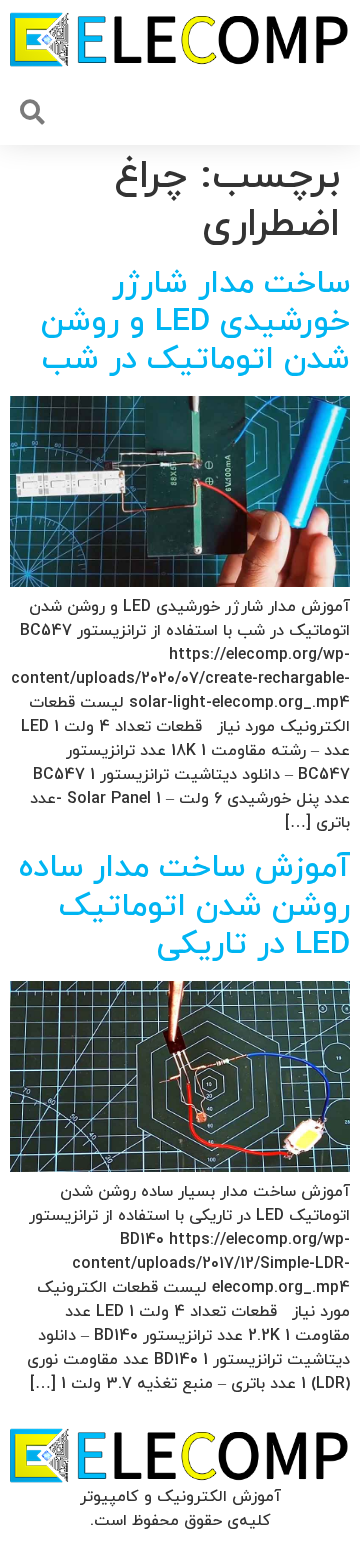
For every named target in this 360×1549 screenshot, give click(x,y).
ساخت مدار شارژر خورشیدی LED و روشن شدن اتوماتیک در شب (195, 322)
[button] (32, 112)
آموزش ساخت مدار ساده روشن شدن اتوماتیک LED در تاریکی (184, 906)
